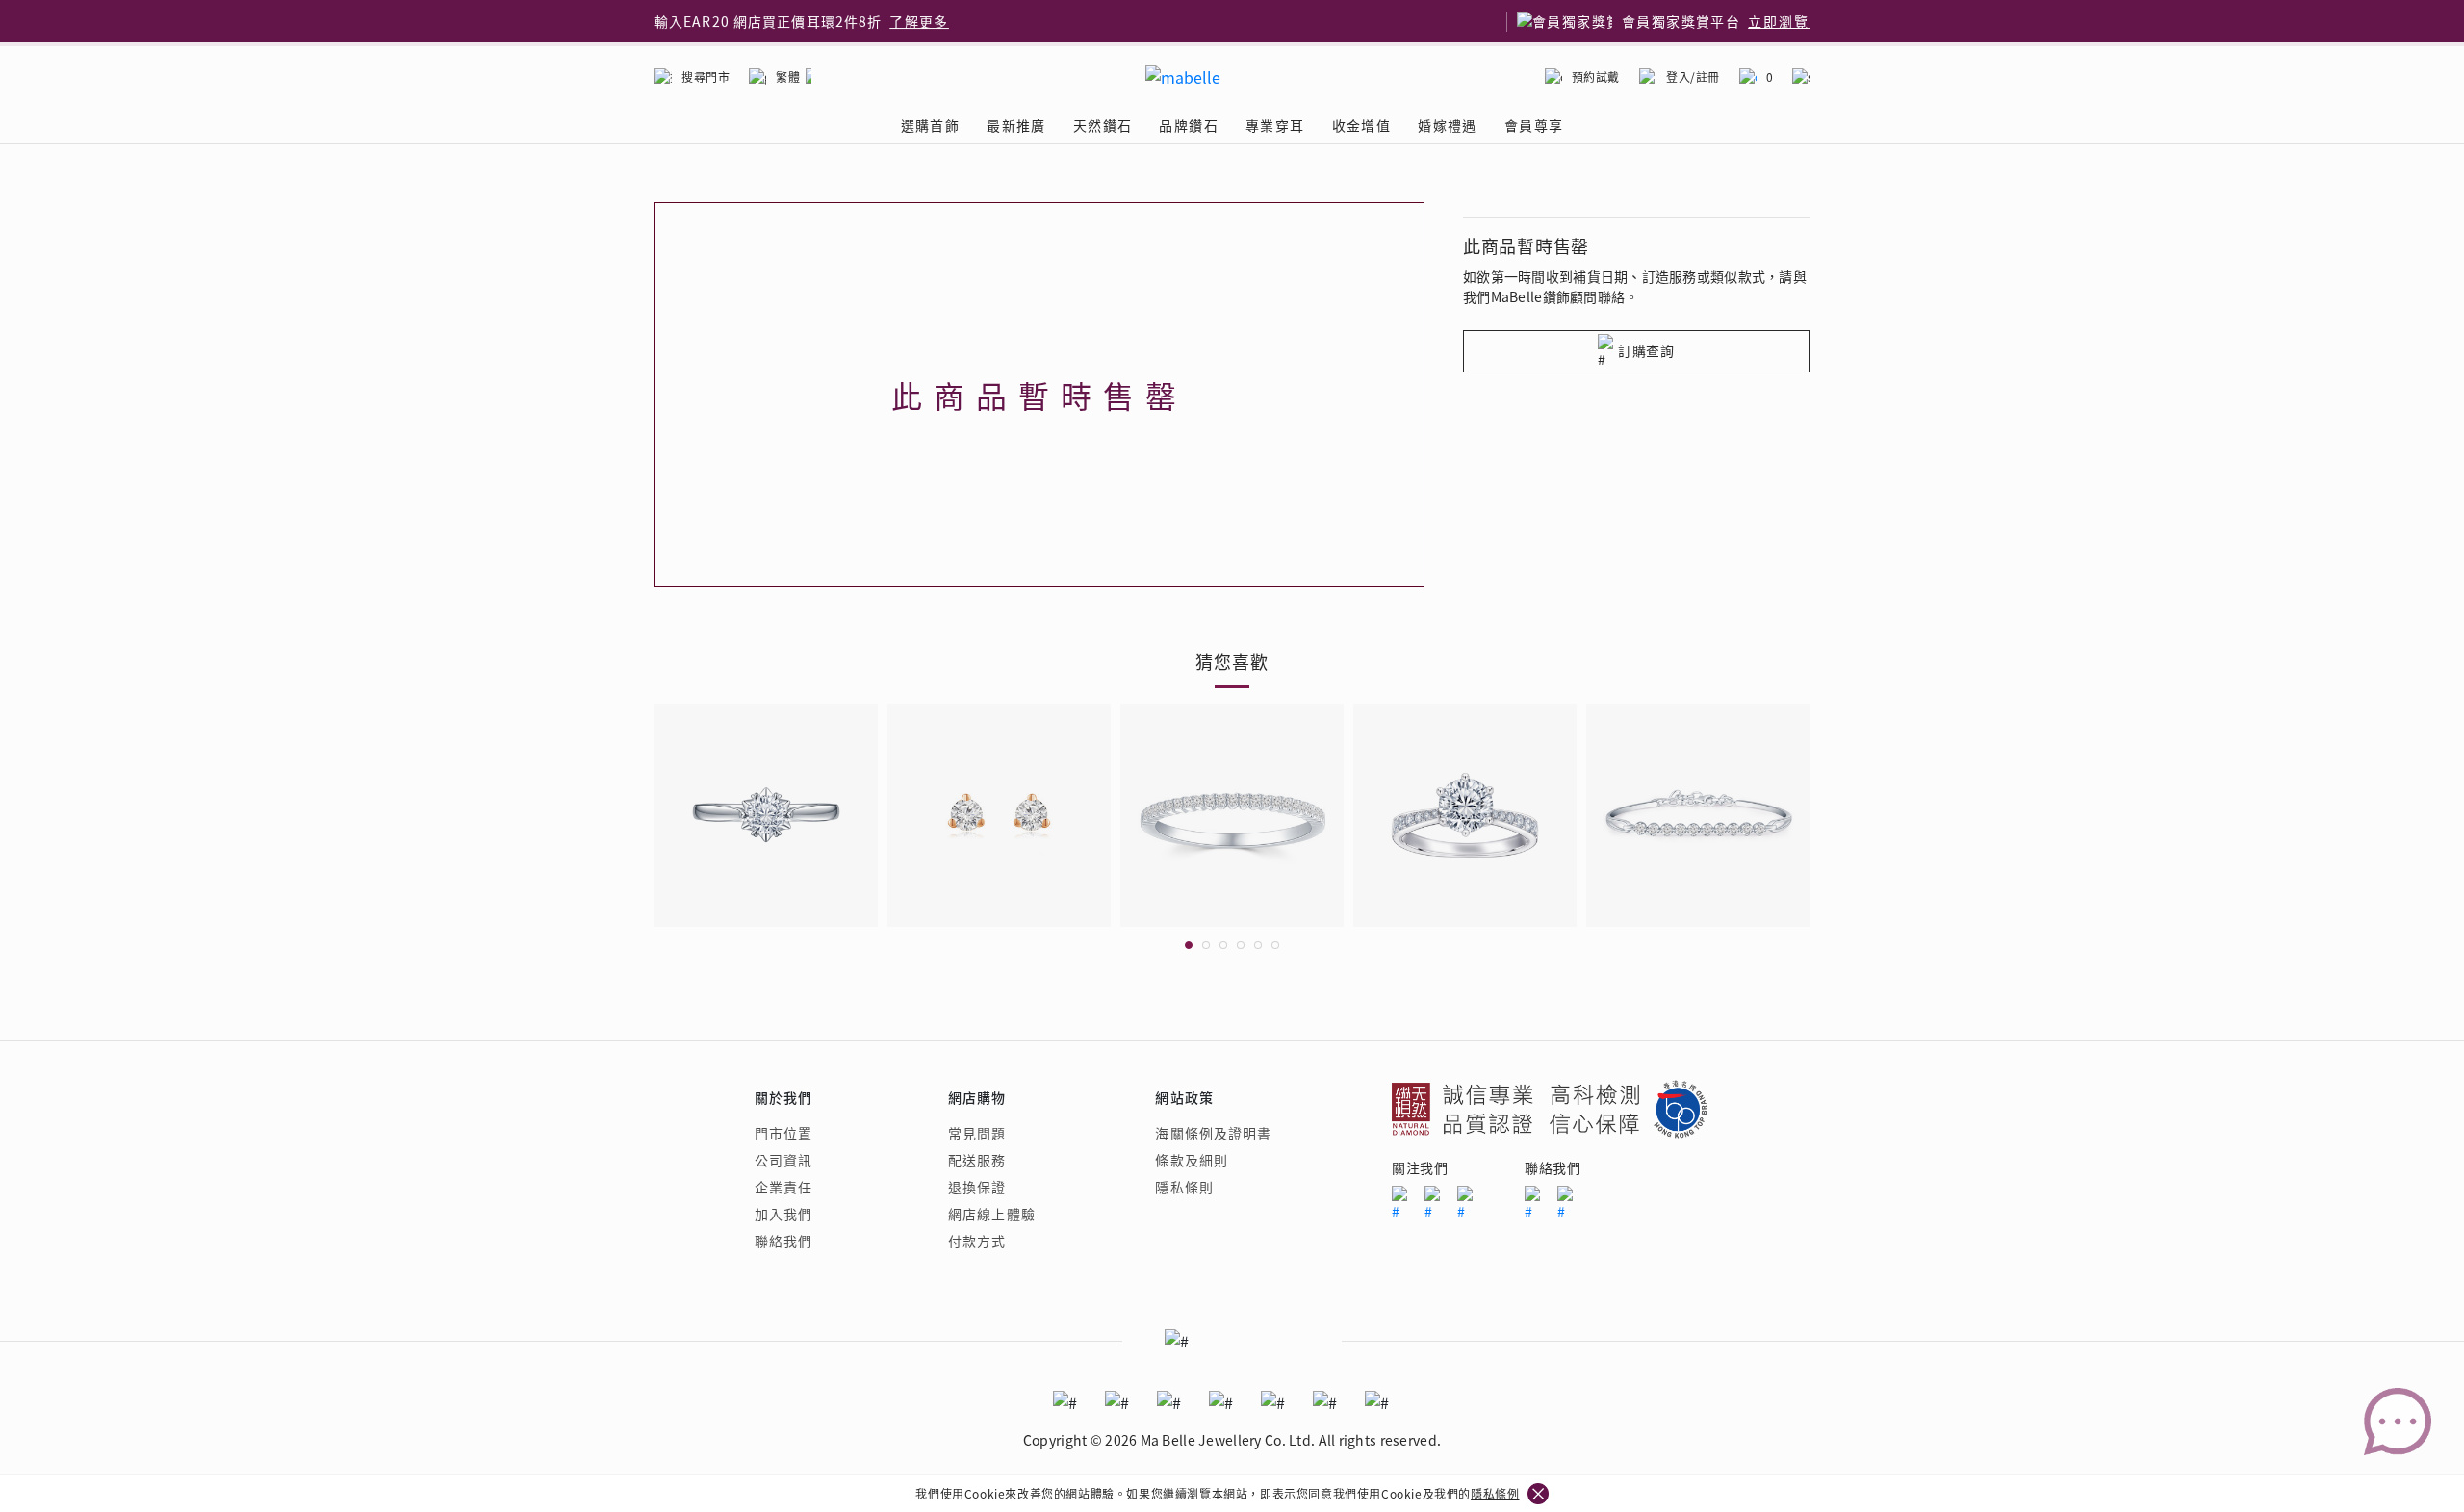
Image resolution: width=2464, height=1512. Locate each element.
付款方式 (977, 1241)
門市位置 (783, 1133)
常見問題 (977, 1133)
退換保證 (977, 1187)
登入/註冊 (1693, 77)
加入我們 (783, 1214)
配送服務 (977, 1160)
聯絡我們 (783, 1241)
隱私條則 (1184, 1187)
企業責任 (783, 1187)
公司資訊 (783, 1160)
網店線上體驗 (992, 1214)
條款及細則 (1192, 1160)
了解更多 (919, 21)
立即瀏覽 (1779, 21)
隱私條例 (1495, 1493)
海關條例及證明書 (1213, 1133)
